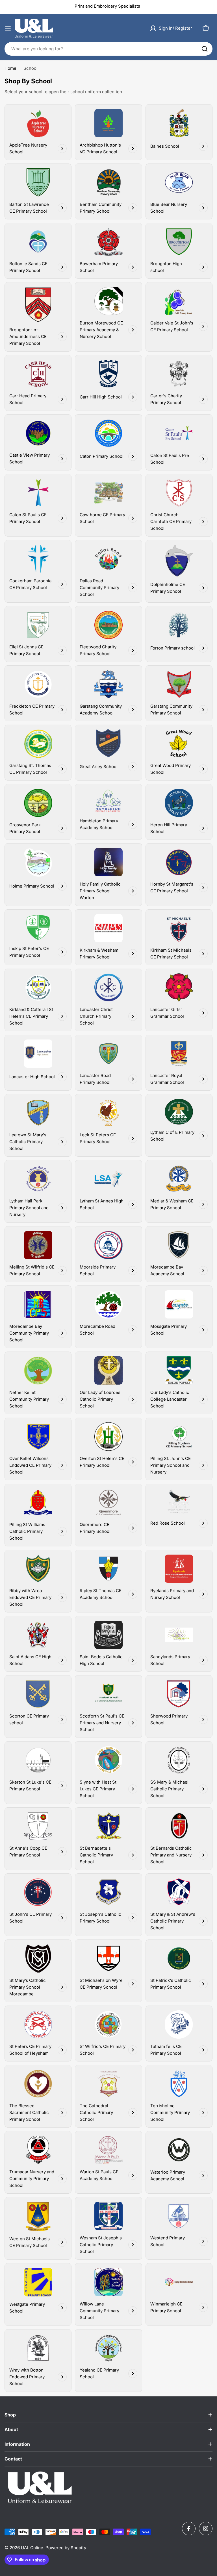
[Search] (205, 49)
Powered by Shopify (66, 2548)
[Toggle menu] (8, 28)
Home (10, 68)
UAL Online (32, 2548)
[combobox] (108, 49)
